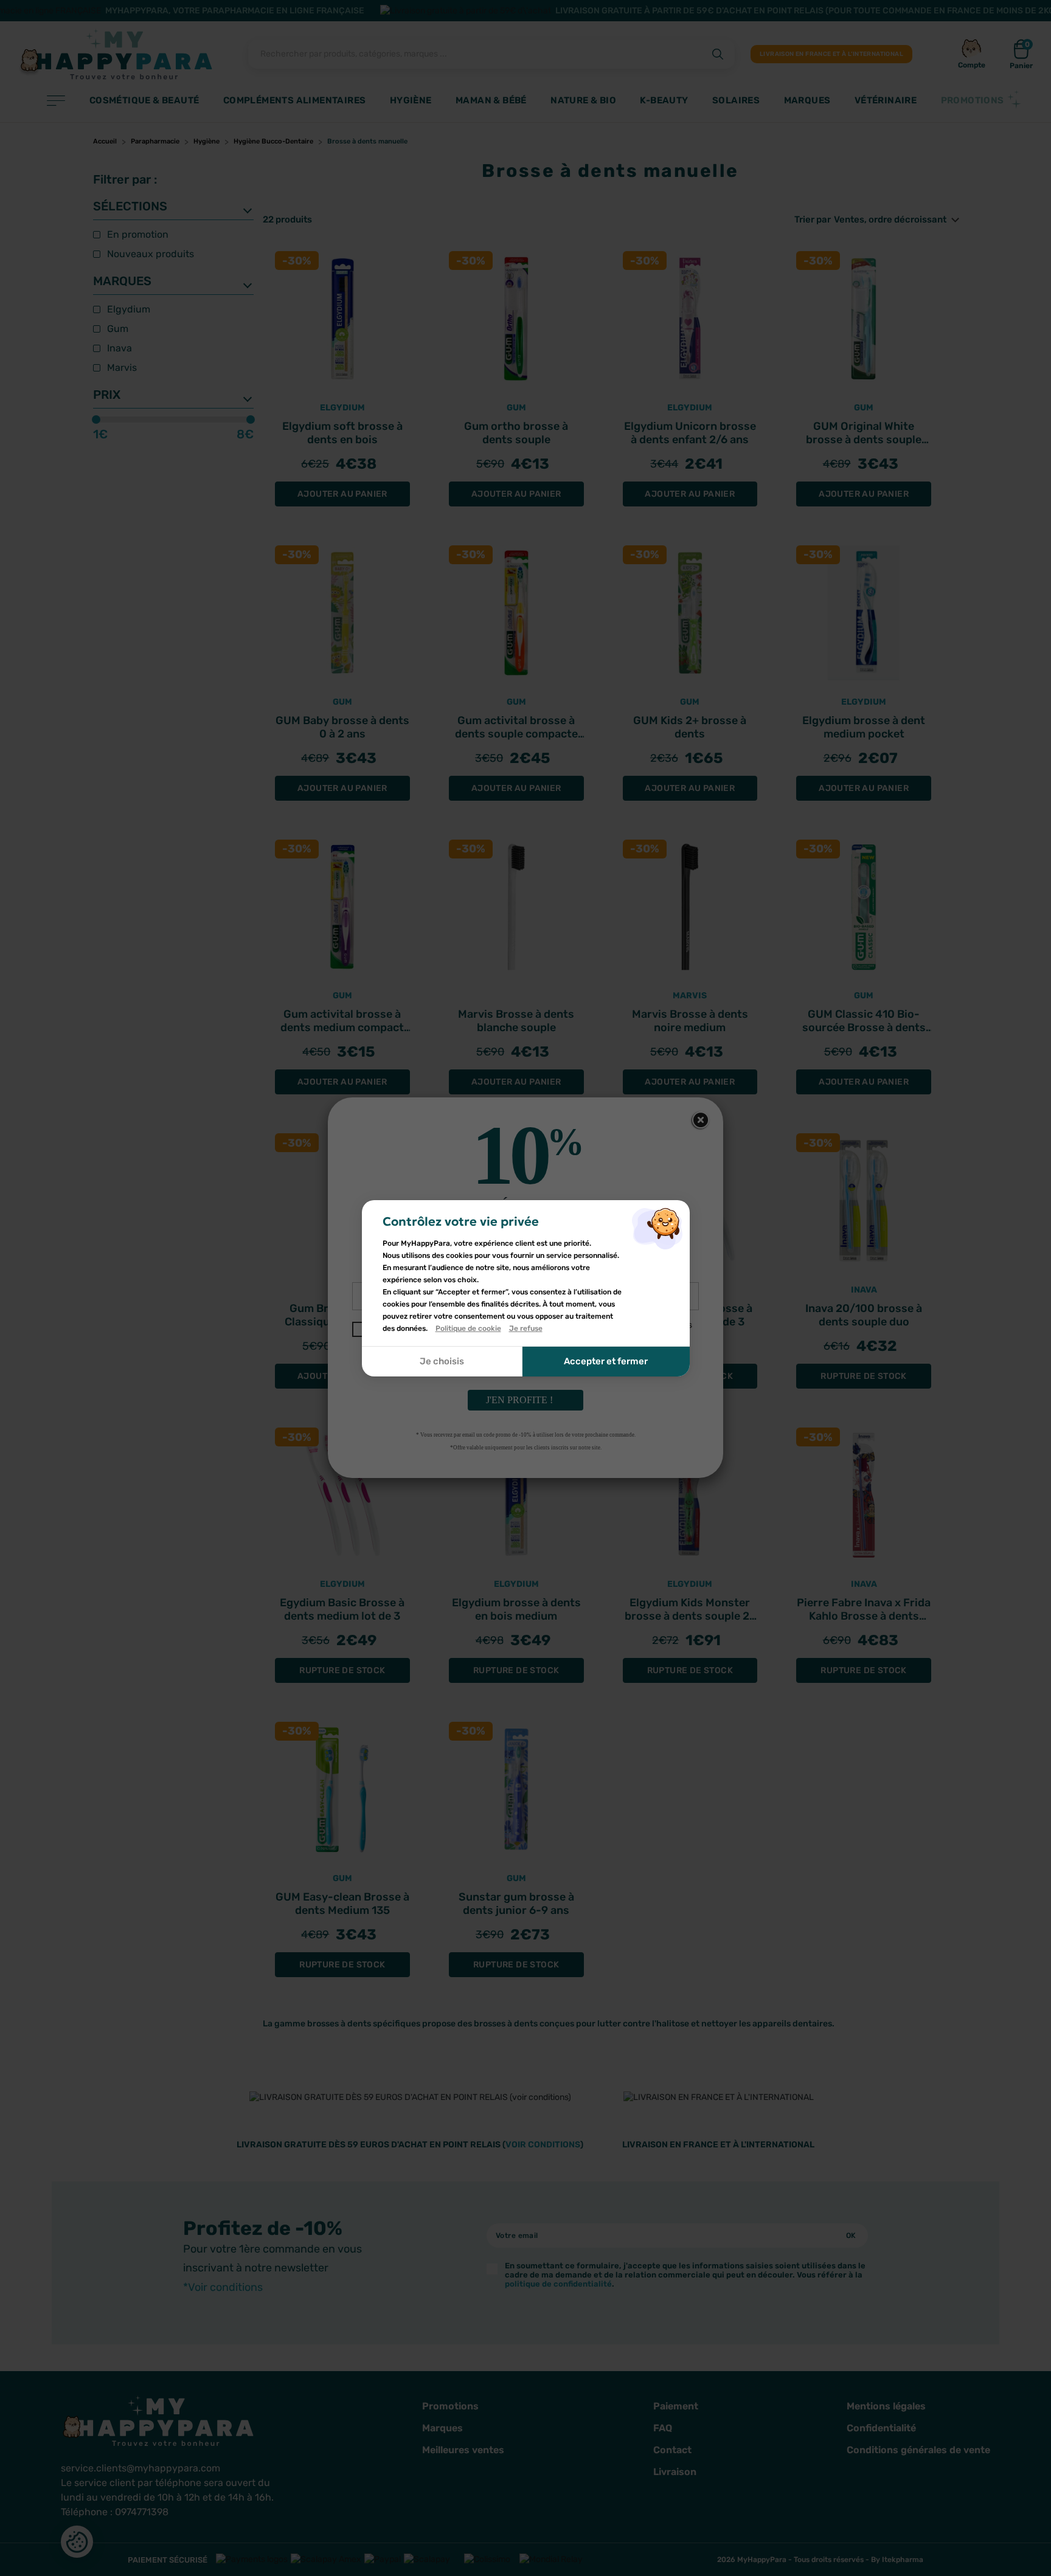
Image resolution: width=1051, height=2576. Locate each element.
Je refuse (526, 1328)
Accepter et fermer (606, 1361)
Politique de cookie (468, 1328)
